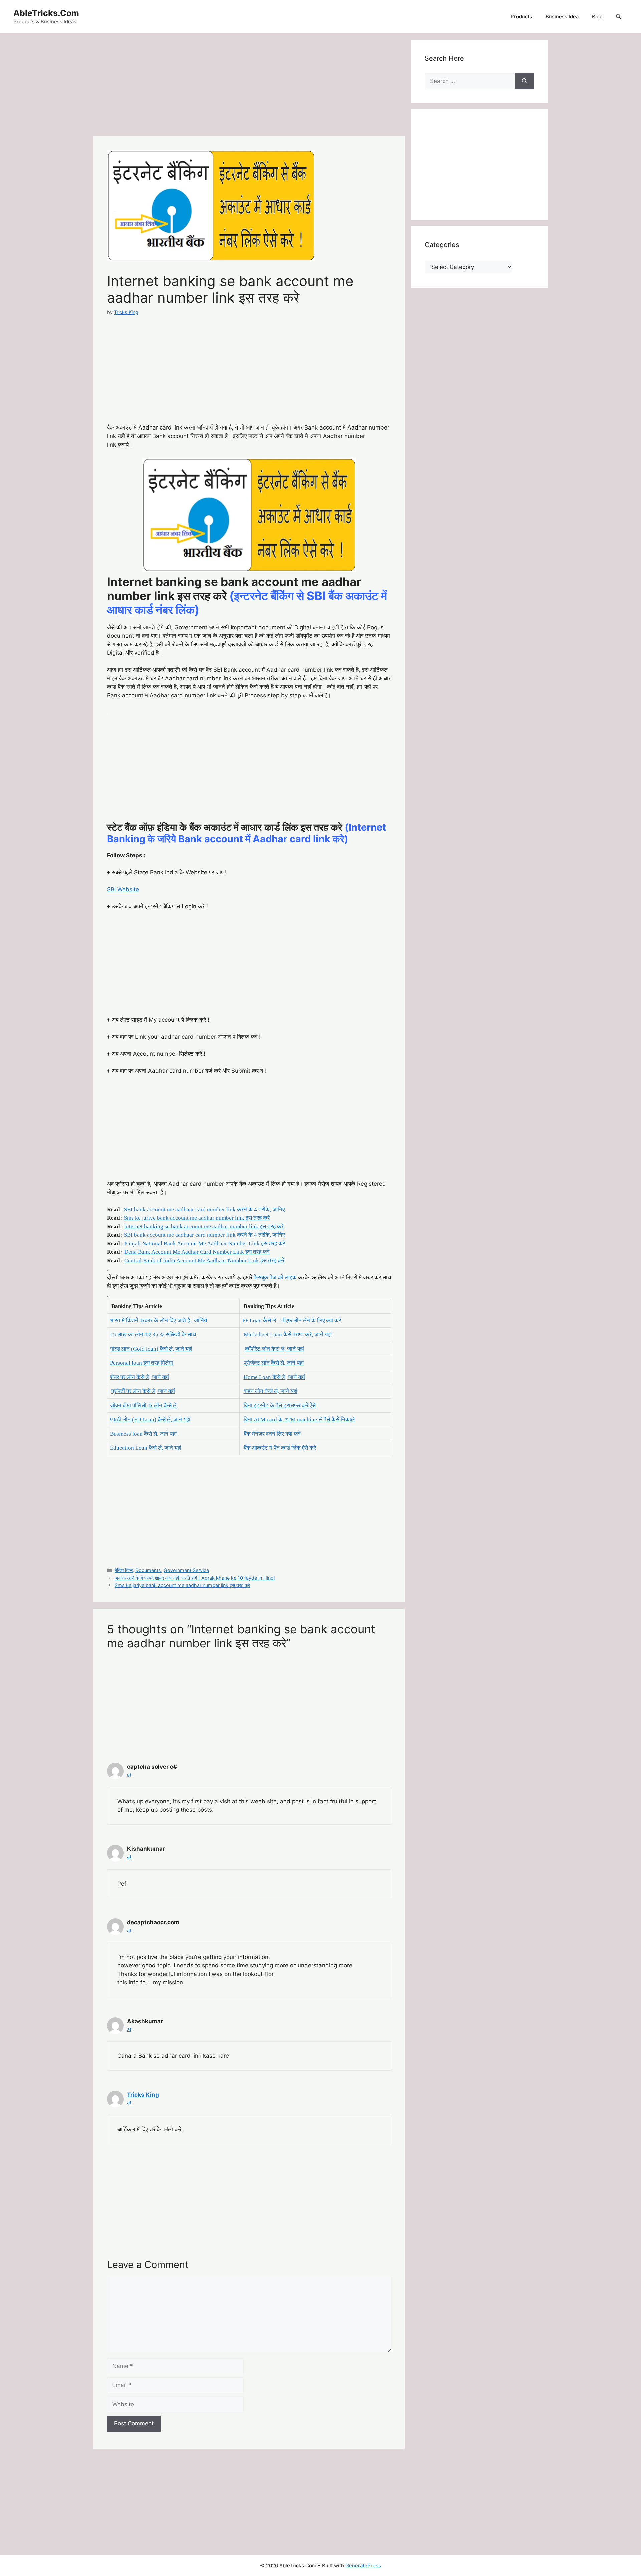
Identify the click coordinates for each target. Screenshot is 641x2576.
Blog (597, 17)
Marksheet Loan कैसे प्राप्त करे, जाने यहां (288, 1334)
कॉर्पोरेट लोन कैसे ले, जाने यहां (275, 1349)
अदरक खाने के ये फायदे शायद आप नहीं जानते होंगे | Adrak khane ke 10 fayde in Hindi (195, 1578)
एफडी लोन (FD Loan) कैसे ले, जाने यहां (150, 1419)
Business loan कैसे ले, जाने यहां (143, 1434)
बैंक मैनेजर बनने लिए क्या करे (272, 1434)
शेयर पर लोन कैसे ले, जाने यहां (139, 1377)
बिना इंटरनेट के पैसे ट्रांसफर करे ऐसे (280, 1405)
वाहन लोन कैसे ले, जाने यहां (271, 1391)
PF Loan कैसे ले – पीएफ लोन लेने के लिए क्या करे (292, 1320)
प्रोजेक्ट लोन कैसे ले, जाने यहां (274, 1363)
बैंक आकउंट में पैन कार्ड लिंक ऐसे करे (280, 1448)
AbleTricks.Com (46, 13)
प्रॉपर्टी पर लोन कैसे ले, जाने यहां (143, 1391)
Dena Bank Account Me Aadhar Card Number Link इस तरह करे (197, 1252)
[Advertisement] (249, 87)
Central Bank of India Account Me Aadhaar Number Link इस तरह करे (204, 1261)
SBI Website (123, 889)
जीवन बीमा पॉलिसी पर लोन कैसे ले (143, 1405)
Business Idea (562, 17)
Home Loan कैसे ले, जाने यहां (274, 1377)
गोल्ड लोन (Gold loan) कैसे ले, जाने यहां (151, 1349)
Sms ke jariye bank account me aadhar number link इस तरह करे (197, 1218)
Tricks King (143, 2095)
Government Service (186, 1570)
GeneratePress (363, 2565)
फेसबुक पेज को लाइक (275, 1278)
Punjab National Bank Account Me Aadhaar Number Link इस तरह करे (205, 1244)
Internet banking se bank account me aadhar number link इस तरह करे (204, 1227)
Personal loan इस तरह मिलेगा (141, 1363)
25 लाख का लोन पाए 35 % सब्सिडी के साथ (153, 1334)
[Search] (525, 81)
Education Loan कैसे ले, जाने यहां (146, 1448)
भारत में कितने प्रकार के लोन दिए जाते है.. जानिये (158, 1320)
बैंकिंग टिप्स (124, 1570)
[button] (618, 17)
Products (521, 17)
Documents (148, 1570)
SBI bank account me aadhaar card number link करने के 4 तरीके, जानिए (204, 1210)
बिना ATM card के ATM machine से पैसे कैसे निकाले (299, 1419)
